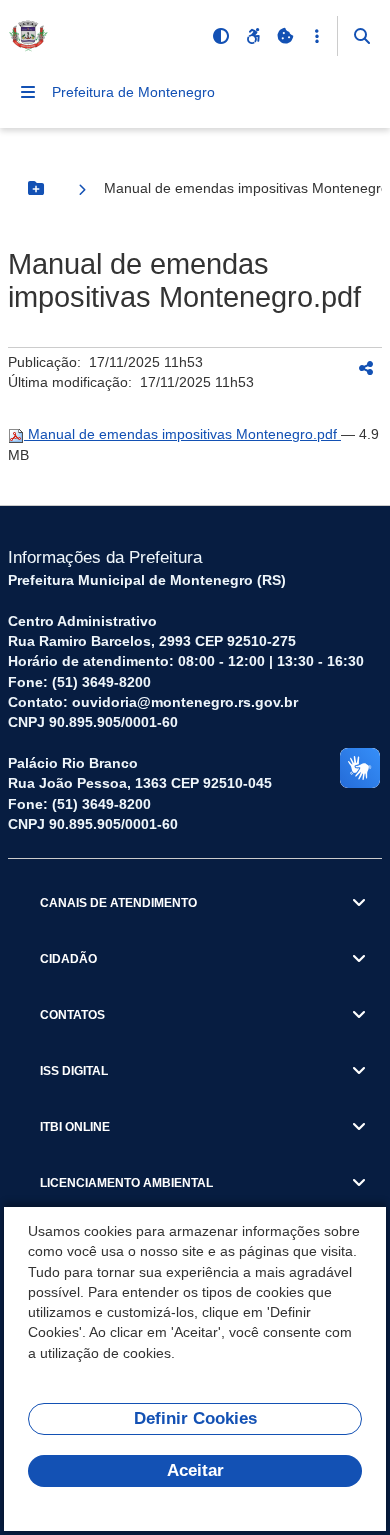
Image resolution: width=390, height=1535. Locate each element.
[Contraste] (221, 36)
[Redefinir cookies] (285, 36)
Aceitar (195, 1470)
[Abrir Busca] (362, 36)
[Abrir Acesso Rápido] (317, 36)
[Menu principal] (28, 92)
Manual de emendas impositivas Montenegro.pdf (182, 434)
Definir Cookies (195, 1418)
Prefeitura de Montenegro (133, 92)
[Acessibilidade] (253, 36)
